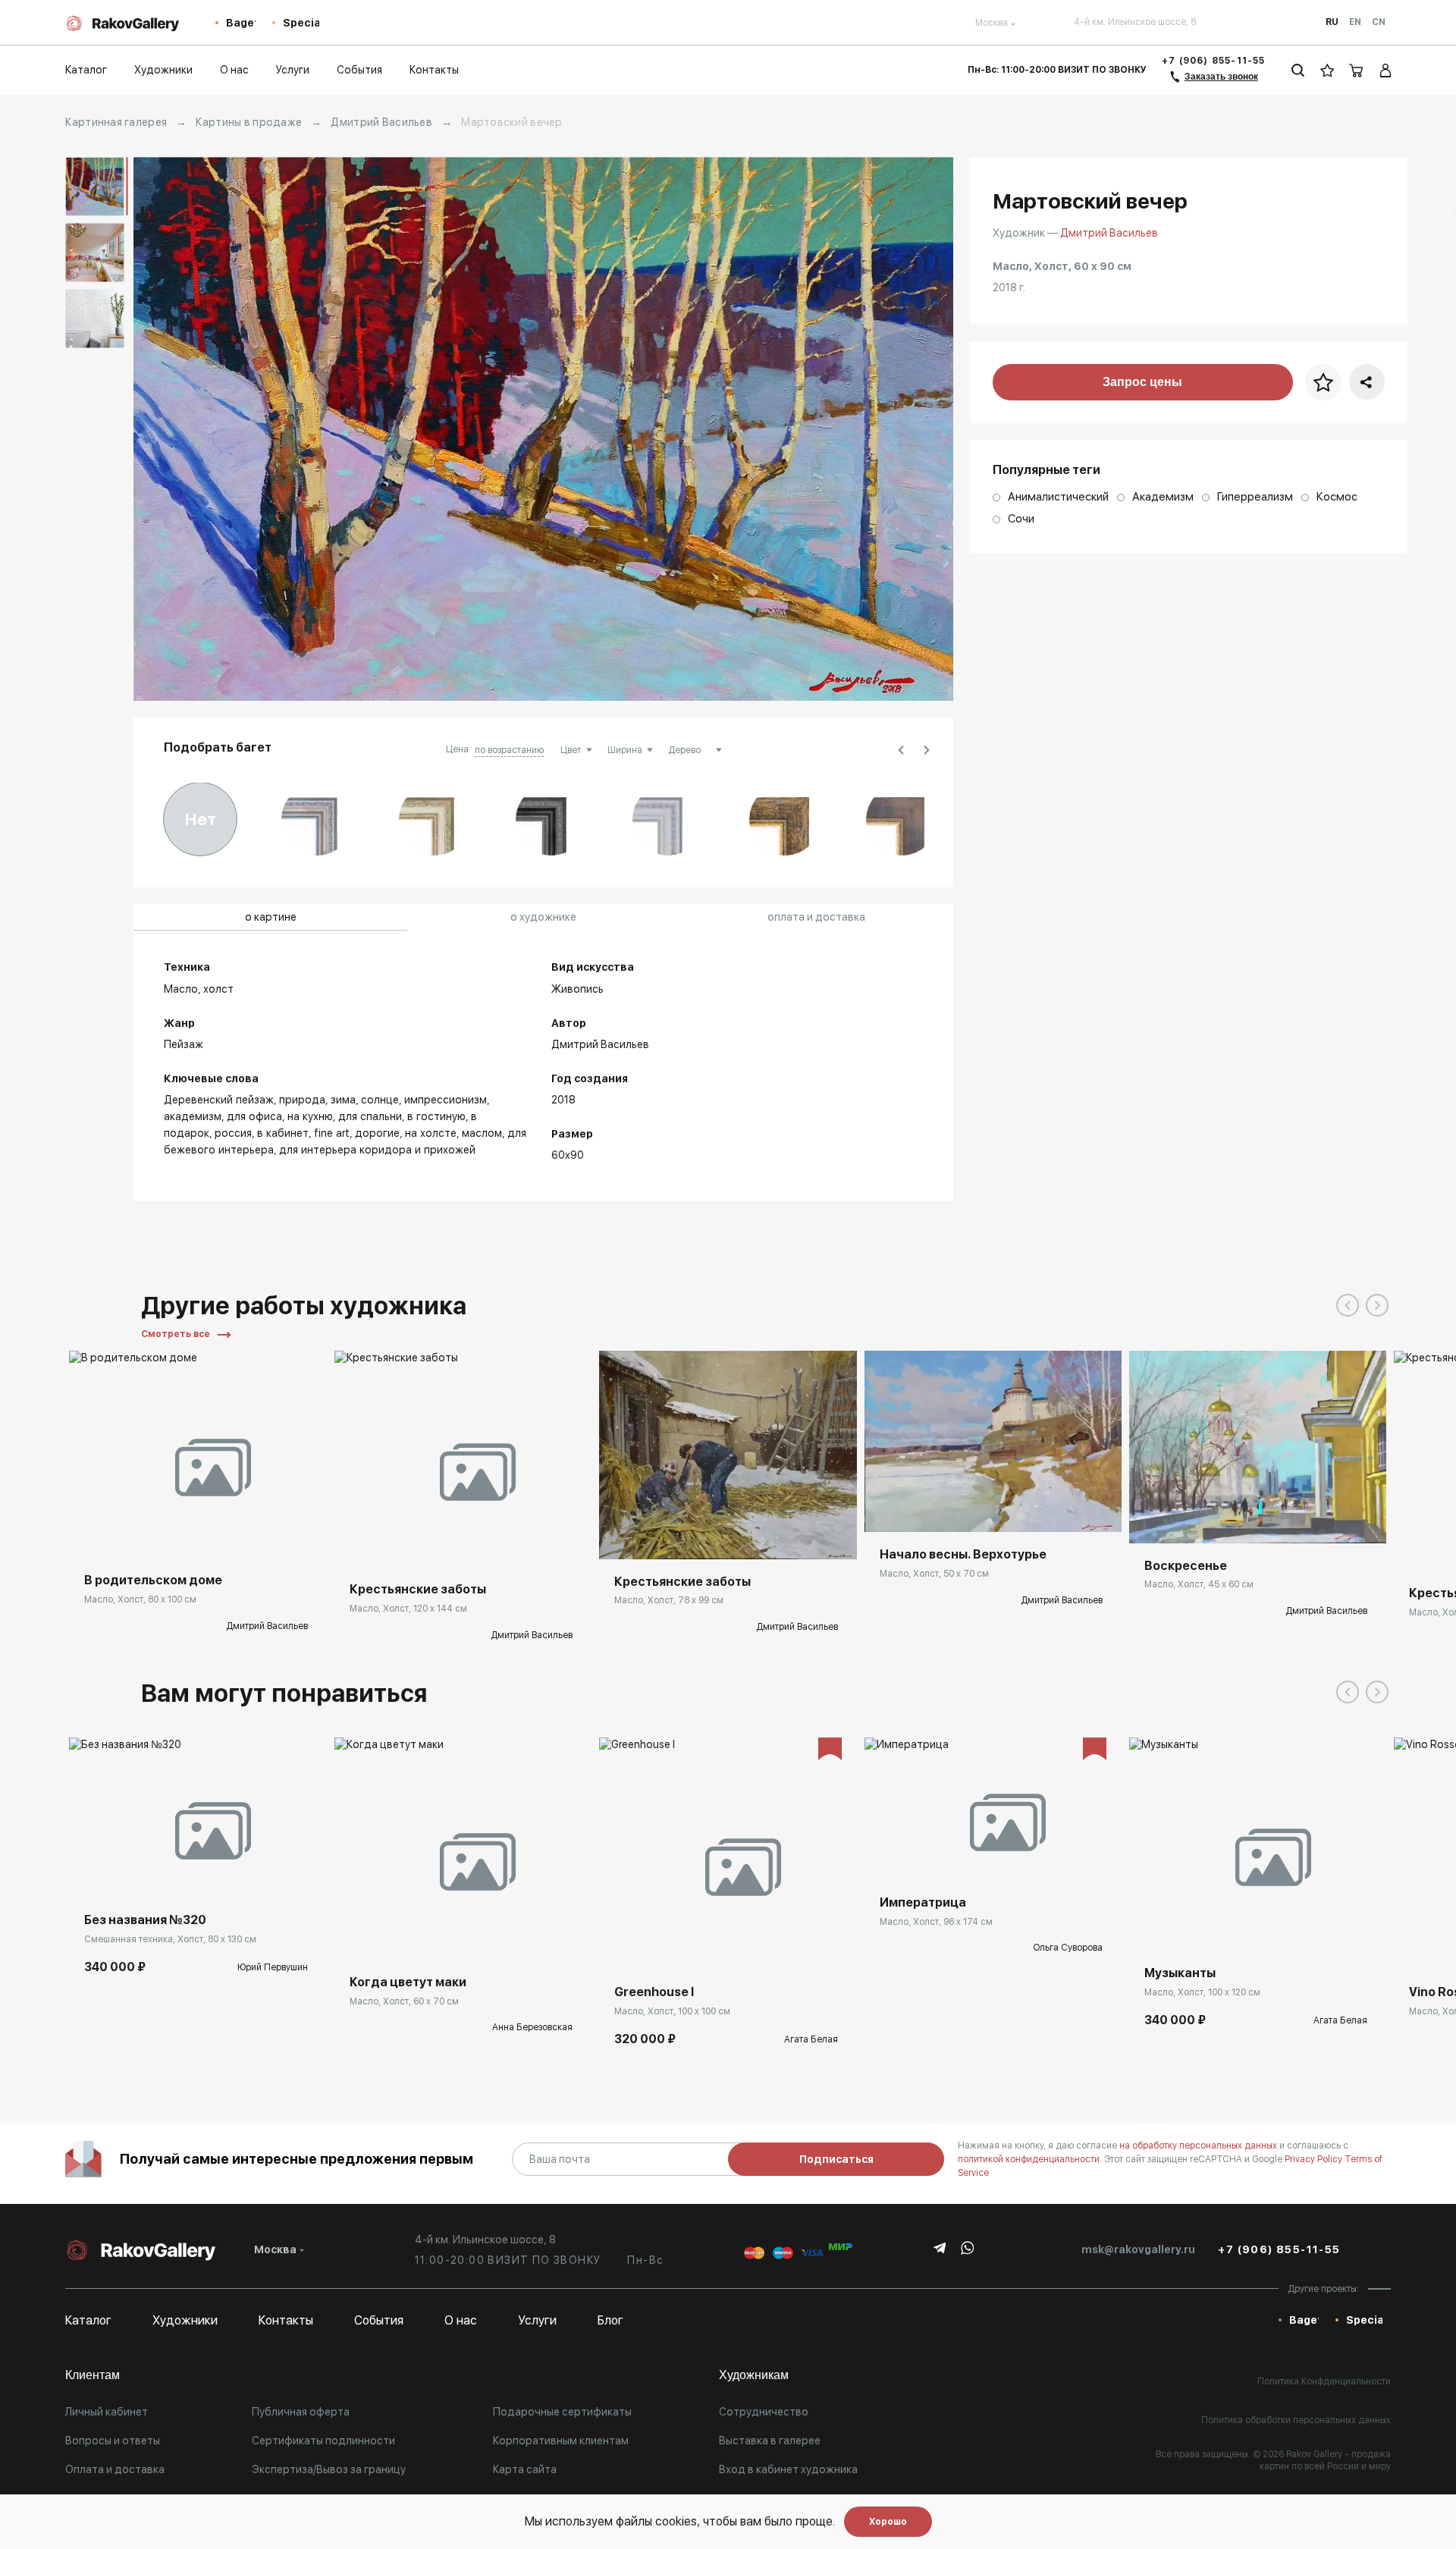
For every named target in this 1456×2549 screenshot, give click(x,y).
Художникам (754, 2375)
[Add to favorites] (175, 1535)
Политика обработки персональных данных (1296, 2420)
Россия (233, 1133)
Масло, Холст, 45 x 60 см (1199, 1584)
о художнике (543, 917)
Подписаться (836, 2159)
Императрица (923, 1902)
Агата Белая (811, 2039)
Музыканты (1180, 1973)
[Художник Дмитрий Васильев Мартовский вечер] (543, 429)
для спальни (370, 1116)
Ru (1332, 22)
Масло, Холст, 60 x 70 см (404, 2001)
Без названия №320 (145, 1920)
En (1355, 22)
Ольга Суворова (1068, 1948)
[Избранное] (1327, 70)
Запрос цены (1142, 382)
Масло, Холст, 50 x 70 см (934, 1574)
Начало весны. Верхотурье (963, 1554)
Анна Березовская (532, 2027)
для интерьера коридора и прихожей (377, 1150)
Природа (302, 1100)
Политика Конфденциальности (1324, 2381)
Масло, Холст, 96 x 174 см (936, 1922)
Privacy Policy (1315, 2159)
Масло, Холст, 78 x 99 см (669, 1600)
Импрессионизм (446, 1100)
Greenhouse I (654, 1992)
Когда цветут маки (408, 1982)
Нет (201, 819)
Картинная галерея (116, 122)
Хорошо (888, 2522)
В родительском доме (153, 1580)
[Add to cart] (92, 1875)
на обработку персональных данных (1199, 2146)
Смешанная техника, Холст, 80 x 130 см (170, 1939)
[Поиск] (1298, 70)
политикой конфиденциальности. (1031, 2159)
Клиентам (93, 2375)
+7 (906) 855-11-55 (1214, 61)
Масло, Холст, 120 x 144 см (408, 1609)
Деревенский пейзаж (219, 1100)
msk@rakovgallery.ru (1138, 2249)
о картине (271, 917)
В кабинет (283, 1133)
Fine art (332, 1133)
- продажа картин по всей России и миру (1325, 2460)
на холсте (431, 1133)
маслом (482, 1133)
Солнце (380, 1100)
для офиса (254, 1116)
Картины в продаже (249, 122)
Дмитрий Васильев (381, 122)
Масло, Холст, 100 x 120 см (1202, 1992)
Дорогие (377, 1133)
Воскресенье (1186, 1566)
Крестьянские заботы (418, 1589)
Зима (343, 1100)
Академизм (193, 1116)
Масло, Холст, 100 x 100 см (672, 2011)
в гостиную (436, 1116)
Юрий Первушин (273, 1967)
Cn (1379, 22)
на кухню (310, 1116)
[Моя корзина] (1357, 70)
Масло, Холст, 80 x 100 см (140, 1599)
